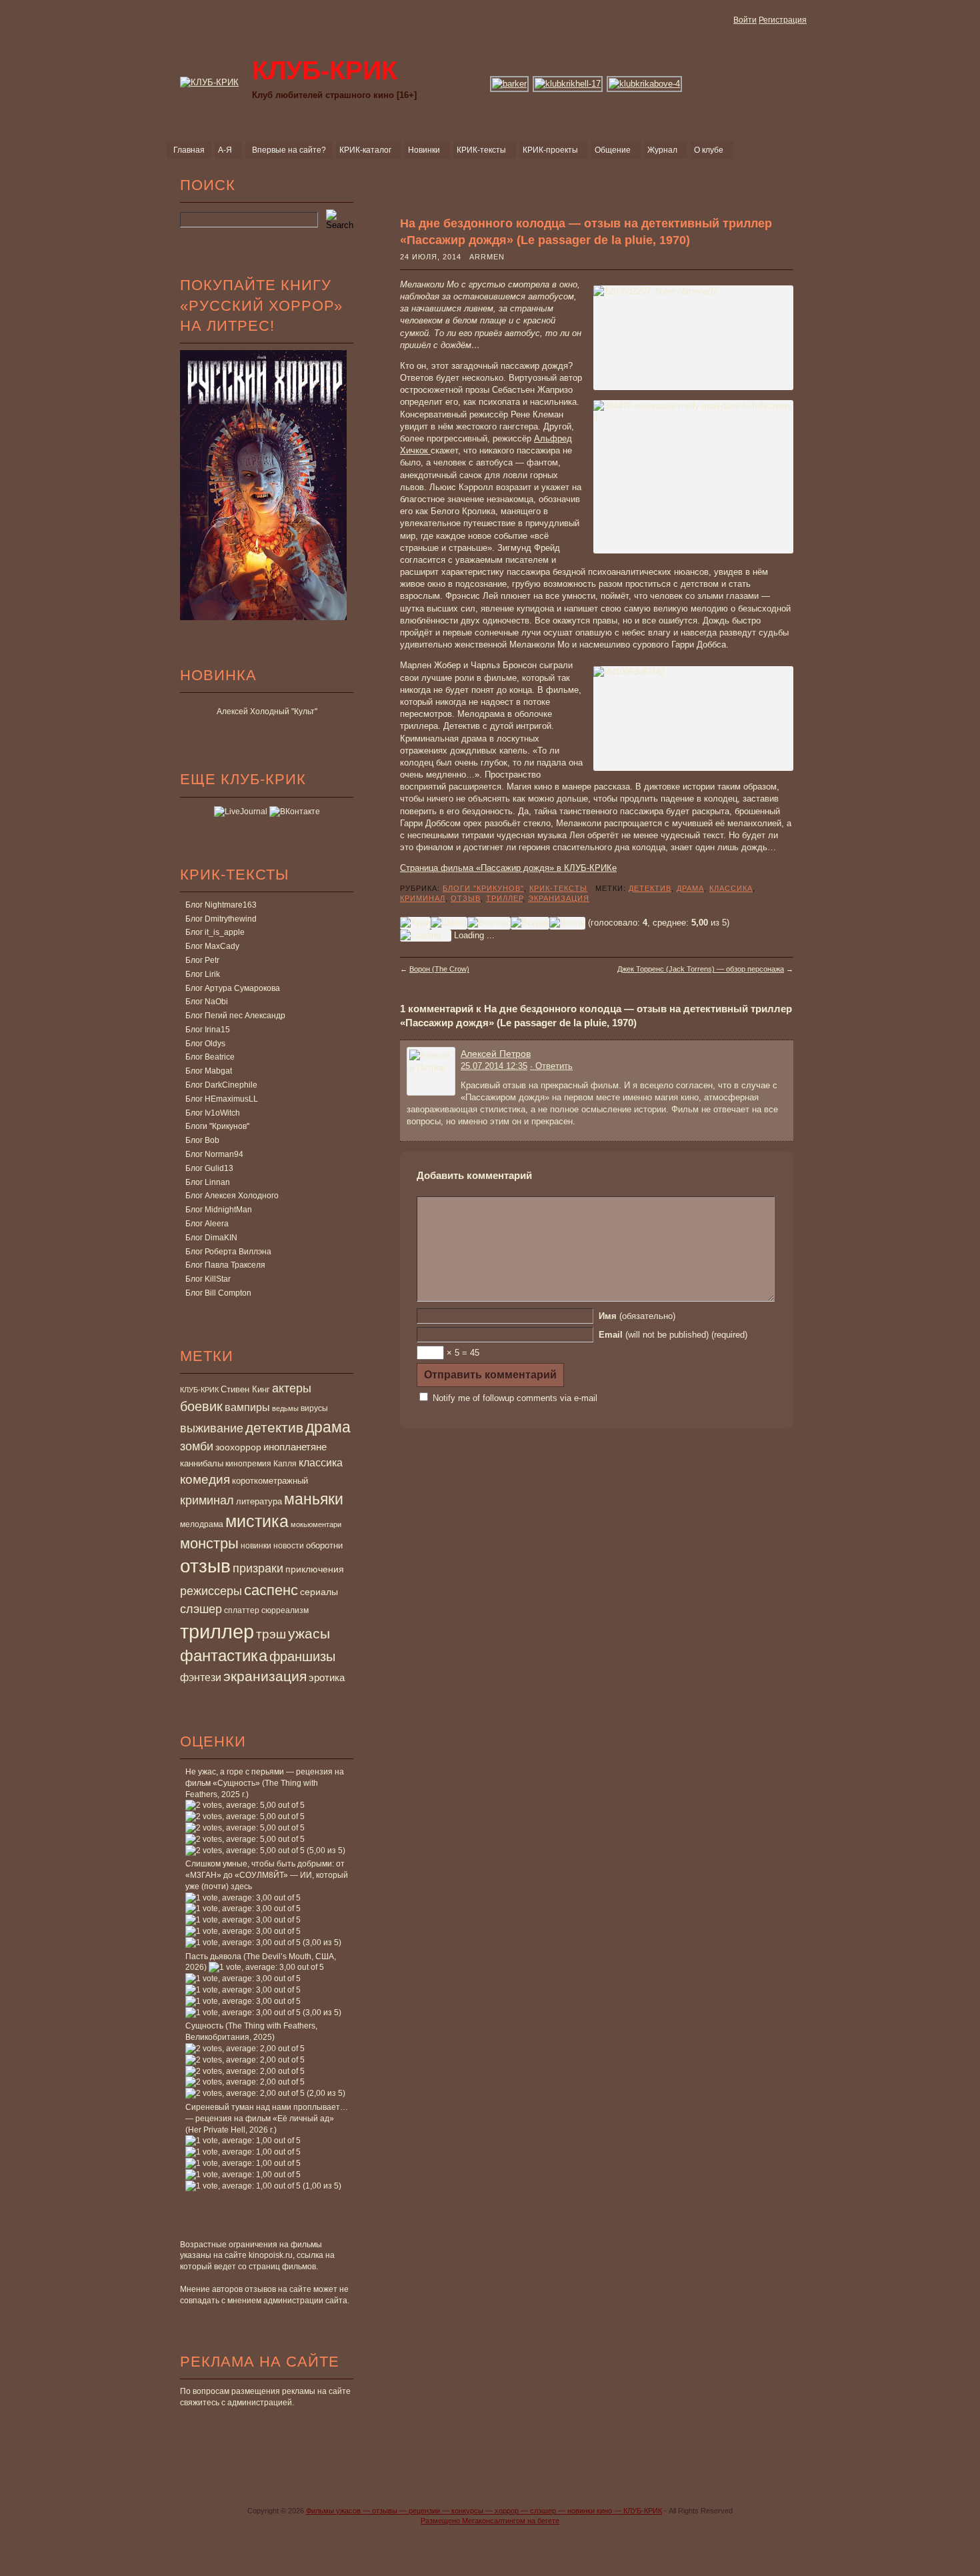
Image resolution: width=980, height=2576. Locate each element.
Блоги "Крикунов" (217, 1126)
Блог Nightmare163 (221, 905)
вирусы (314, 1408)
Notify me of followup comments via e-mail (515, 1398)
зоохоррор (238, 1447)
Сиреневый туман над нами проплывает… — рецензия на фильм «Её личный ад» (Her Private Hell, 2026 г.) (267, 2119)
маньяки (314, 1499)
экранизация (265, 1676)
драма (328, 1427)
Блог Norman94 (214, 1154)
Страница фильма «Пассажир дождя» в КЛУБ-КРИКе (508, 868)
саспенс (271, 1590)
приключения (315, 1569)
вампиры (247, 1407)
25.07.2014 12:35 (494, 1066)
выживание (212, 1428)
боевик (201, 1406)
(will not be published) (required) (673, 1335)
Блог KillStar (208, 1279)
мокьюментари (316, 1524)
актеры (292, 1388)
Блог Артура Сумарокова (233, 988)
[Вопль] (567, 923)
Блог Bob (202, 1140)
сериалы (319, 1592)
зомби (197, 1446)
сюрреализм (285, 1610)
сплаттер (242, 1610)
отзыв (205, 1566)
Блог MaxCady (212, 946)
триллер (217, 1631)
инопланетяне (295, 1447)
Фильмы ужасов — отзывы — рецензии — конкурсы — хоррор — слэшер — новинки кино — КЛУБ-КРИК (484, 2511)
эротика (327, 1678)
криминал (207, 1500)
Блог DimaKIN (211, 1238)
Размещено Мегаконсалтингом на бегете (490, 2521)
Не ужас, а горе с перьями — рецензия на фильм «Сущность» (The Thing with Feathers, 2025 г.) (265, 1783)
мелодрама (202, 1524)
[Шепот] (449, 923)
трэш (271, 1634)
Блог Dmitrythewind (221, 919)
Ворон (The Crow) (439, 969)
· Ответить (551, 1066)
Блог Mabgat (209, 1071)
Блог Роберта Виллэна (228, 1252)
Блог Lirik (203, 974)
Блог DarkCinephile (221, 1085)
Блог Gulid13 (209, 1168)
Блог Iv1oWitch (213, 1113)
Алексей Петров (496, 1054)
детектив (274, 1427)
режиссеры (211, 1591)
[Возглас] (489, 923)
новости (289, 1546)
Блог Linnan (208, 1182)
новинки (256, 1546)
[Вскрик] (530, 923)
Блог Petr (202, 960)
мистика (257, 1521)
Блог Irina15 (208, 1030)
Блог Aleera (207, 1224)
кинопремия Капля (261, 1464)
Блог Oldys (205, 1044)
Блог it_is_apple (215, 932)
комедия (205, 1479)
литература (259, 1501)
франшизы (302, 1656)
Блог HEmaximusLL (222, 1099)
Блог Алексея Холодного (232, 1196)
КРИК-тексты (558, 888)
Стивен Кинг (245, 1390)
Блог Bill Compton (218, 1293)
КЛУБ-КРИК (199, 1390)
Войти (745, 20)
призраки (258, 1568)
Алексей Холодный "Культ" (267, 712)
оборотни (324, 1546)
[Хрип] (415, 923)
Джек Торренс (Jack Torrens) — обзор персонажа (701, 969)
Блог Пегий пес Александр (235, 1016)
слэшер (201, 1609)
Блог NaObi (207, 1002)
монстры (209, 1543)
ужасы (309, 1633)
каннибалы (202, 1463)
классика (321, 1462)
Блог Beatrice (210, 1057)
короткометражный (270, 1481)
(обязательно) (637, 1316)
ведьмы (285, 1408)
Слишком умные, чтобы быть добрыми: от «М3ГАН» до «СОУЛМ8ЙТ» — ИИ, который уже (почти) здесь (267, 1875)
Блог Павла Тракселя (225, 1265)
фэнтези (201, 1677)
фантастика (224, 1656)
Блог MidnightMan (219, 1210)
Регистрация (783, 20)
